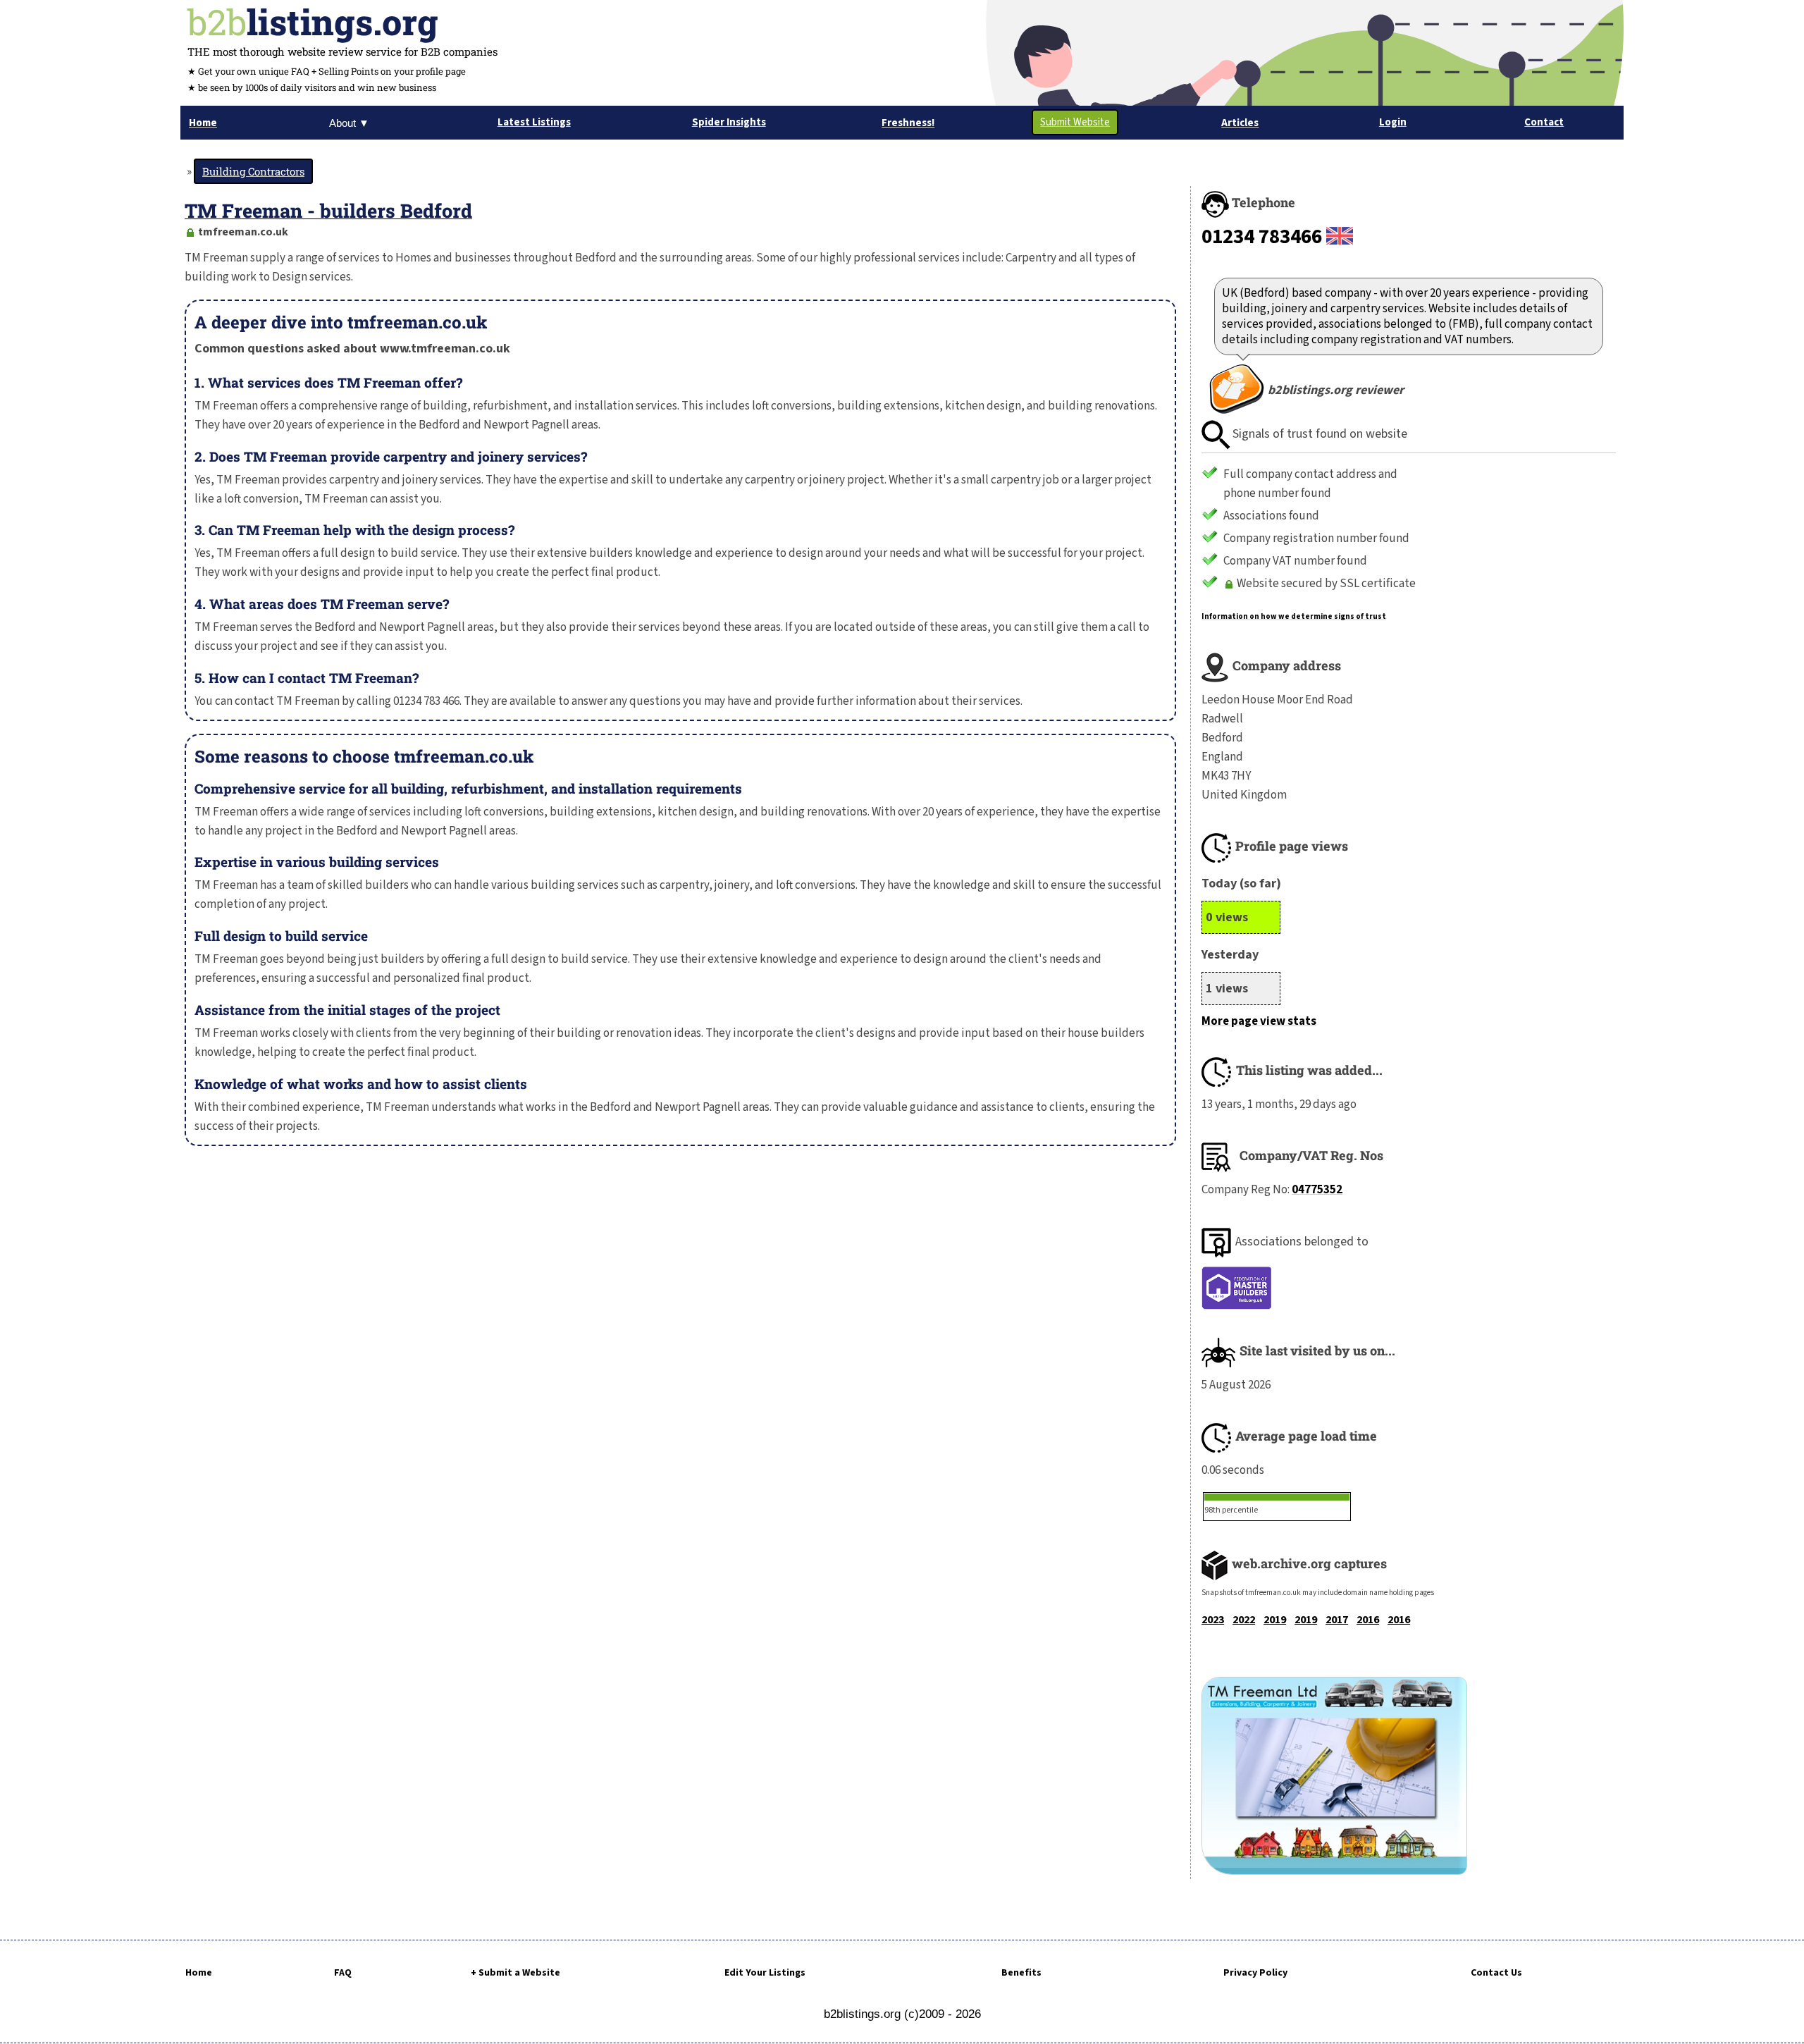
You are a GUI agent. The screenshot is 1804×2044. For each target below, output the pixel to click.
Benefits (1021, 1973)
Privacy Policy (1255, 1973)
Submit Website (1075, 122)
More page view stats (1259, 1021)
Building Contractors (253, 171)
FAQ (343, 1973)
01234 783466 (1262, 237)
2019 (1275, 1620)
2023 (1213, 1620)
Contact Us (1496, 1973)
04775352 (1317, 1190)
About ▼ (349, 123)
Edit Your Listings (765, 1973)
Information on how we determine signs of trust (1294, 616)
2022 (1244, 1620)
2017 (1337, 1620)
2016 (1368, 1620)
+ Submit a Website (515, 1973)
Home (199, 1973)
